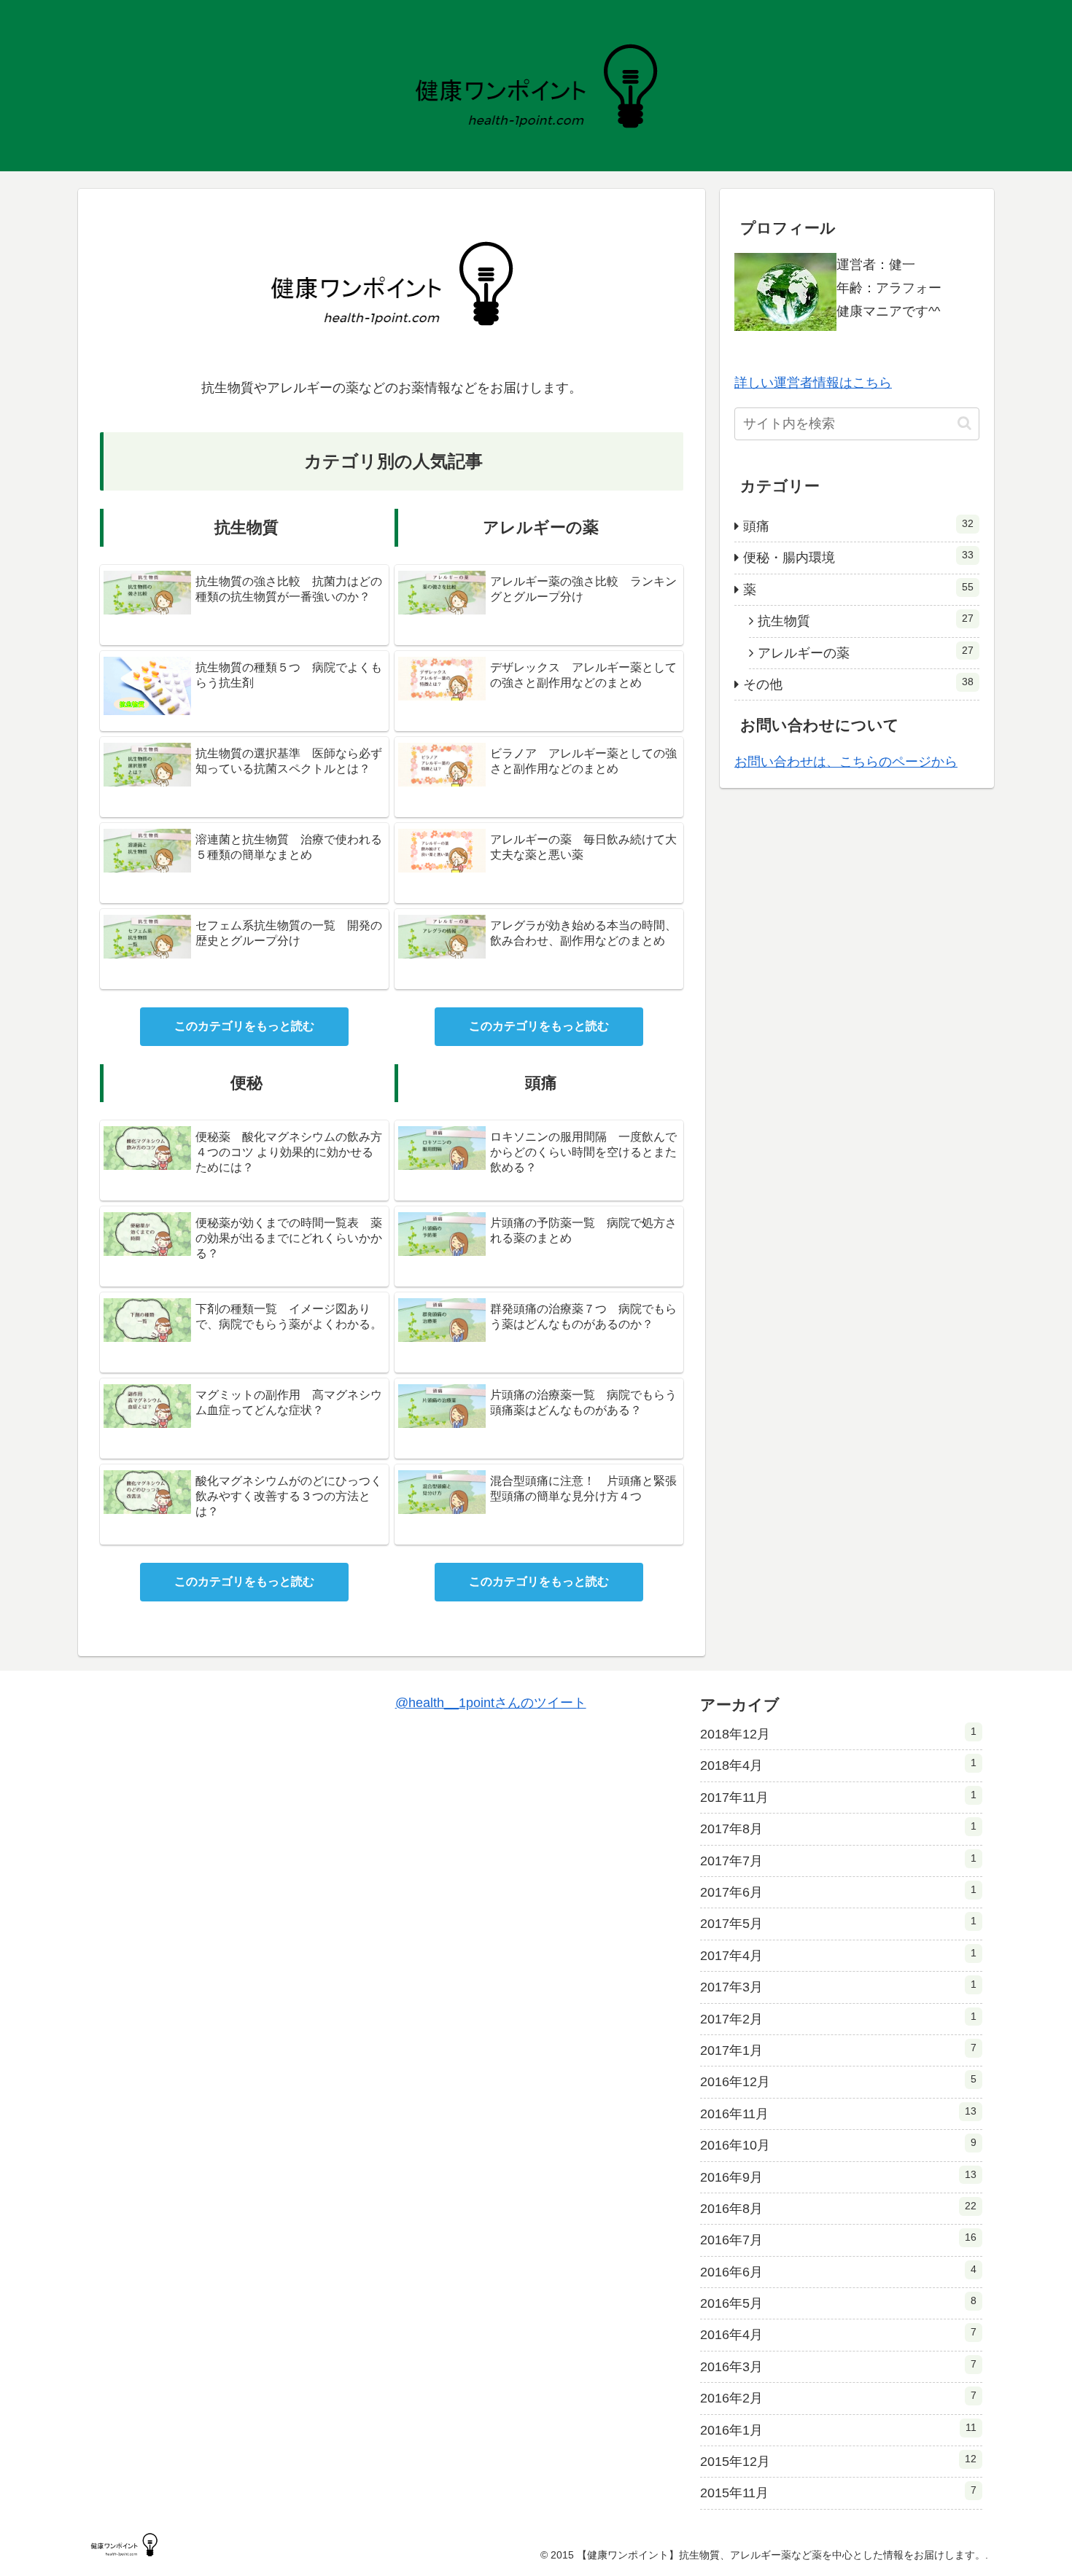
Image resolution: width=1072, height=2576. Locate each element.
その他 (858, 684)
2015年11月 (838, 2492)
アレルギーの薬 (866, 652)
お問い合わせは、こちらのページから (846, 762)
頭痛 (858, 526)
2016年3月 (838, 2366)
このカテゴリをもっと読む (244, 1026)
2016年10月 (838, 2144)
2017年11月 (838, 1797)
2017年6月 (838, 1892)
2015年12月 (838, 2461)
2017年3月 (838, 1986)
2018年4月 (838, 1765)
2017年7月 (838, 1860)
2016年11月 (838, 2113)
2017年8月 (838, 1828)
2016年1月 (838, 2429)
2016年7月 (838, 2239)
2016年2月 (838, 2397)
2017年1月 (838, 2050)
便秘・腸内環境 (858, 557)
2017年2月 (838, 2018)
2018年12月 (838, 1733)
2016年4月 (838, 2334)
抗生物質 (866, 620)
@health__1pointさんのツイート (491, 1703)
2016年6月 (838, 2271)
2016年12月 (838, 2081)
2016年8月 (838, 2208)
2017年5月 (838, 1923)
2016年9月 (838, 2177)
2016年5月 (838, 2303)
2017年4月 (838, 1955)
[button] (964, 423)
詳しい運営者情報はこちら (813, 383)
